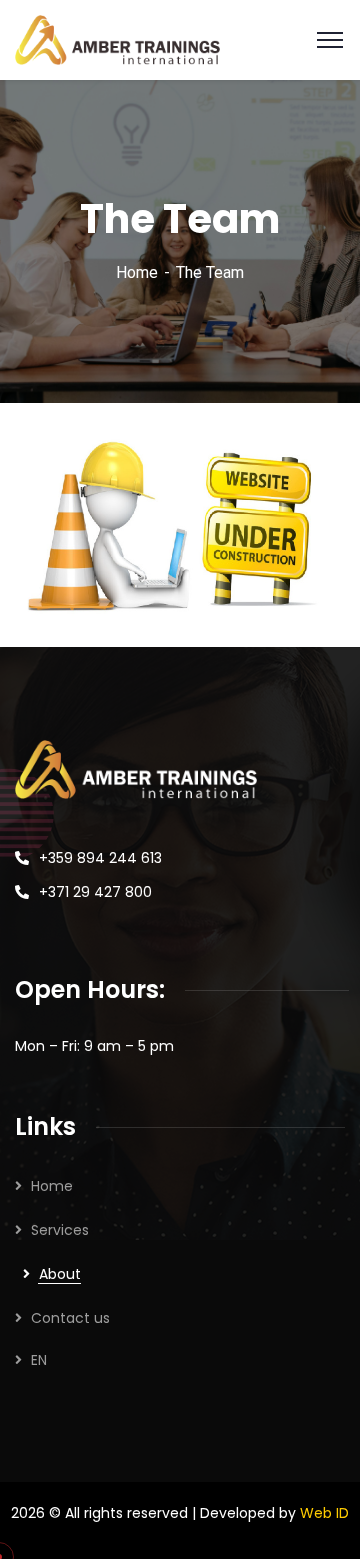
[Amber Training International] (117, 38)
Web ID (324, 1513)
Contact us (70, 1318)
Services (60, 1230)
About (60, 1274)
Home (137, 272)
